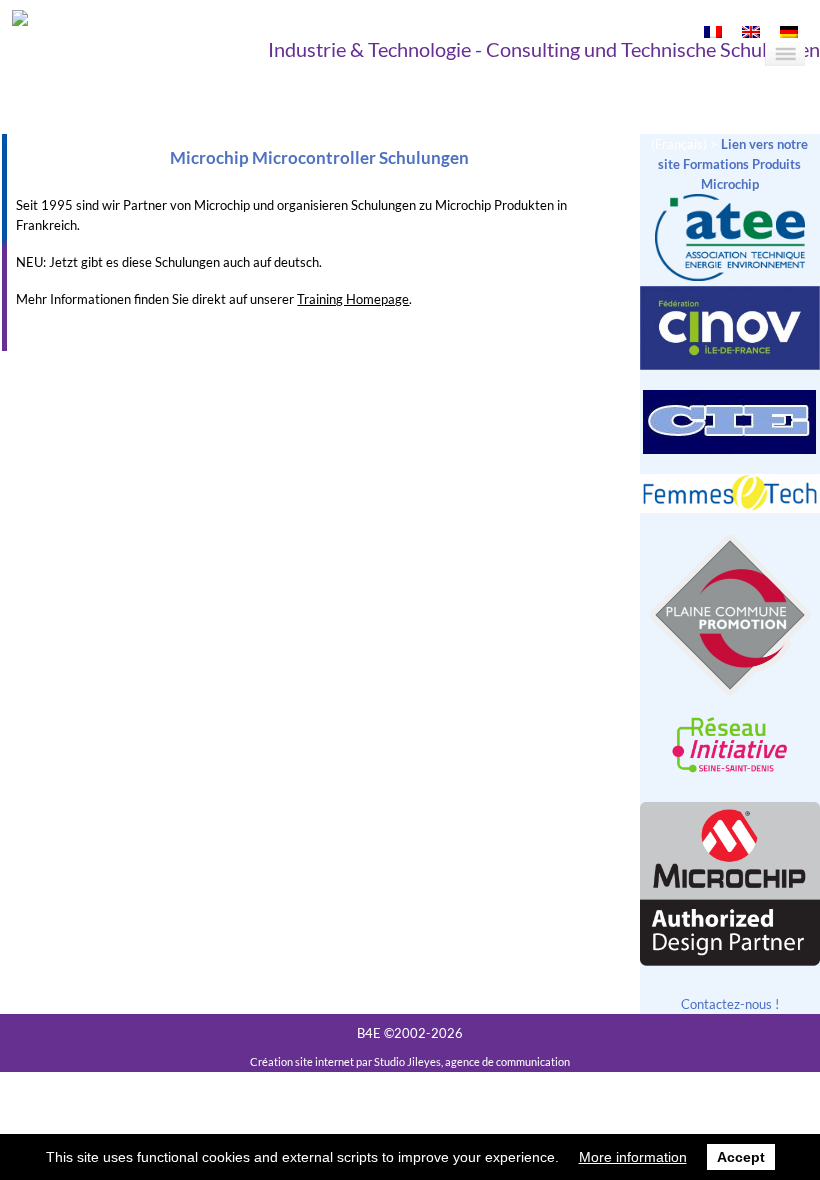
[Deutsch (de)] (789, 33)
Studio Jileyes (407, 1061)
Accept (741, 1157)
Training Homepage (353, 299)
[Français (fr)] (713, 33)
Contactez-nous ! (730, 1004)
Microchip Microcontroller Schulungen (319, 157)
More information (633, 1157)
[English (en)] (751, 33)
